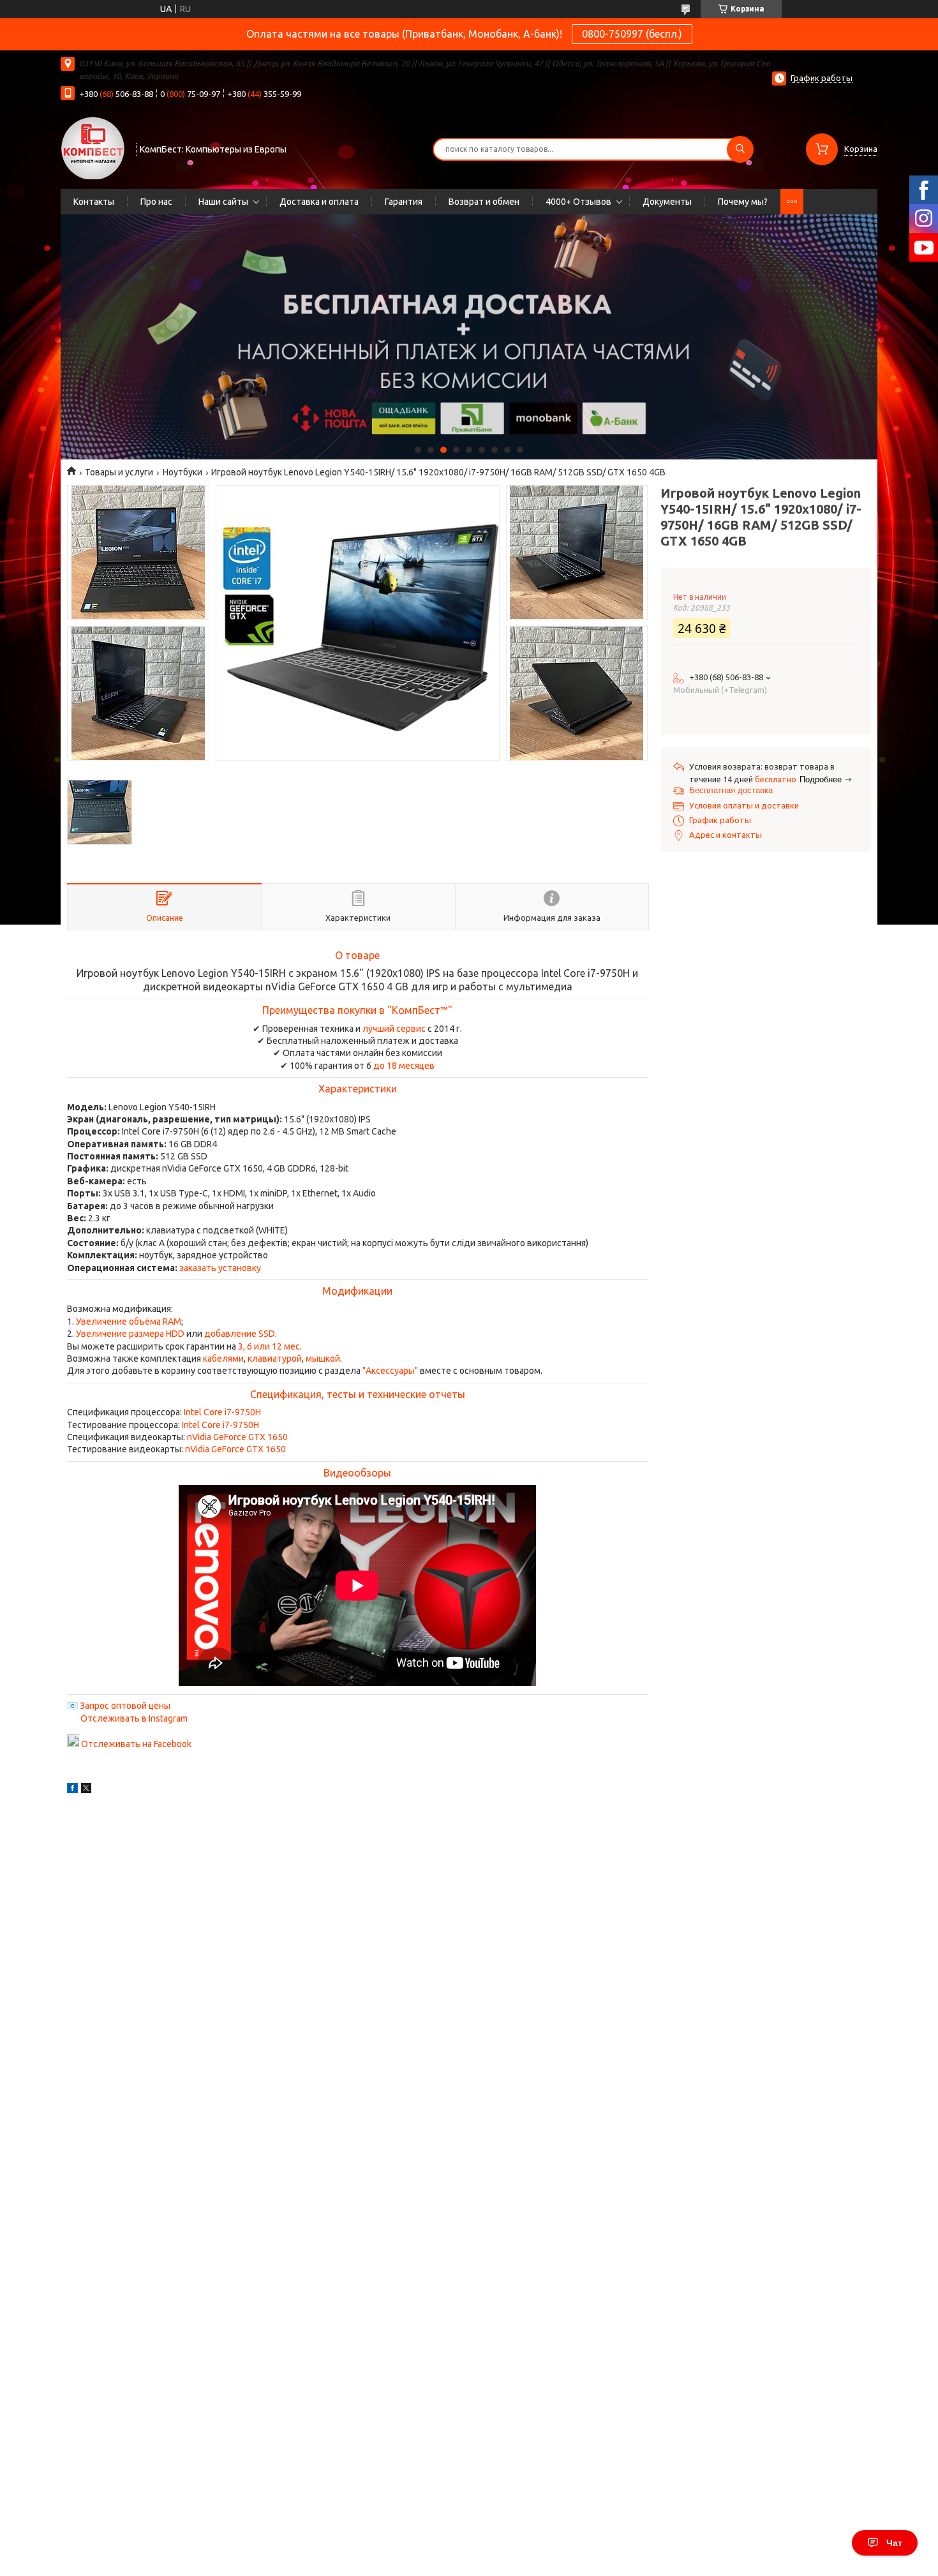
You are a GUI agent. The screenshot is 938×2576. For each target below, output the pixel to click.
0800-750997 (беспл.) (632, 34)
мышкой (323, 1359)
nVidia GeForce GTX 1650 (237, 1437)
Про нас (156, 202)
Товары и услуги (119, 472)
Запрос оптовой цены (125, 1706)
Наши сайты (223, 202)
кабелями (223, 1359)
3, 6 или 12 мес (269, 1346)
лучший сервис (394, 1029)
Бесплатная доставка (731, 790)
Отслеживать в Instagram (134, 1718)
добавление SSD (240, 1334)
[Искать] (740, 149)
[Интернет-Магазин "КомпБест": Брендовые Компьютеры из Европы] (93, 147)
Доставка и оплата (319, 202)
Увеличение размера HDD (130, 1334)
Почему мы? (743, 202)
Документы (667, 202)
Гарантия (404, 202)
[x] (86, 1790)
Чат (894, 2543)
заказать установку (220, 1268)
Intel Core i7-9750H (222, 1412)
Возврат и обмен (484, 202)
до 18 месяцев (404, 1066)
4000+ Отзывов (578, 202)
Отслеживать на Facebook (136, 1744)
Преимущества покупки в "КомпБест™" (357, 1010)
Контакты (94, 202)
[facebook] (72, 1790)
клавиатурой (275, 1359)
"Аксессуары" (390, 1371)
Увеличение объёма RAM (129, 1322)
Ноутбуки (182, 472)
